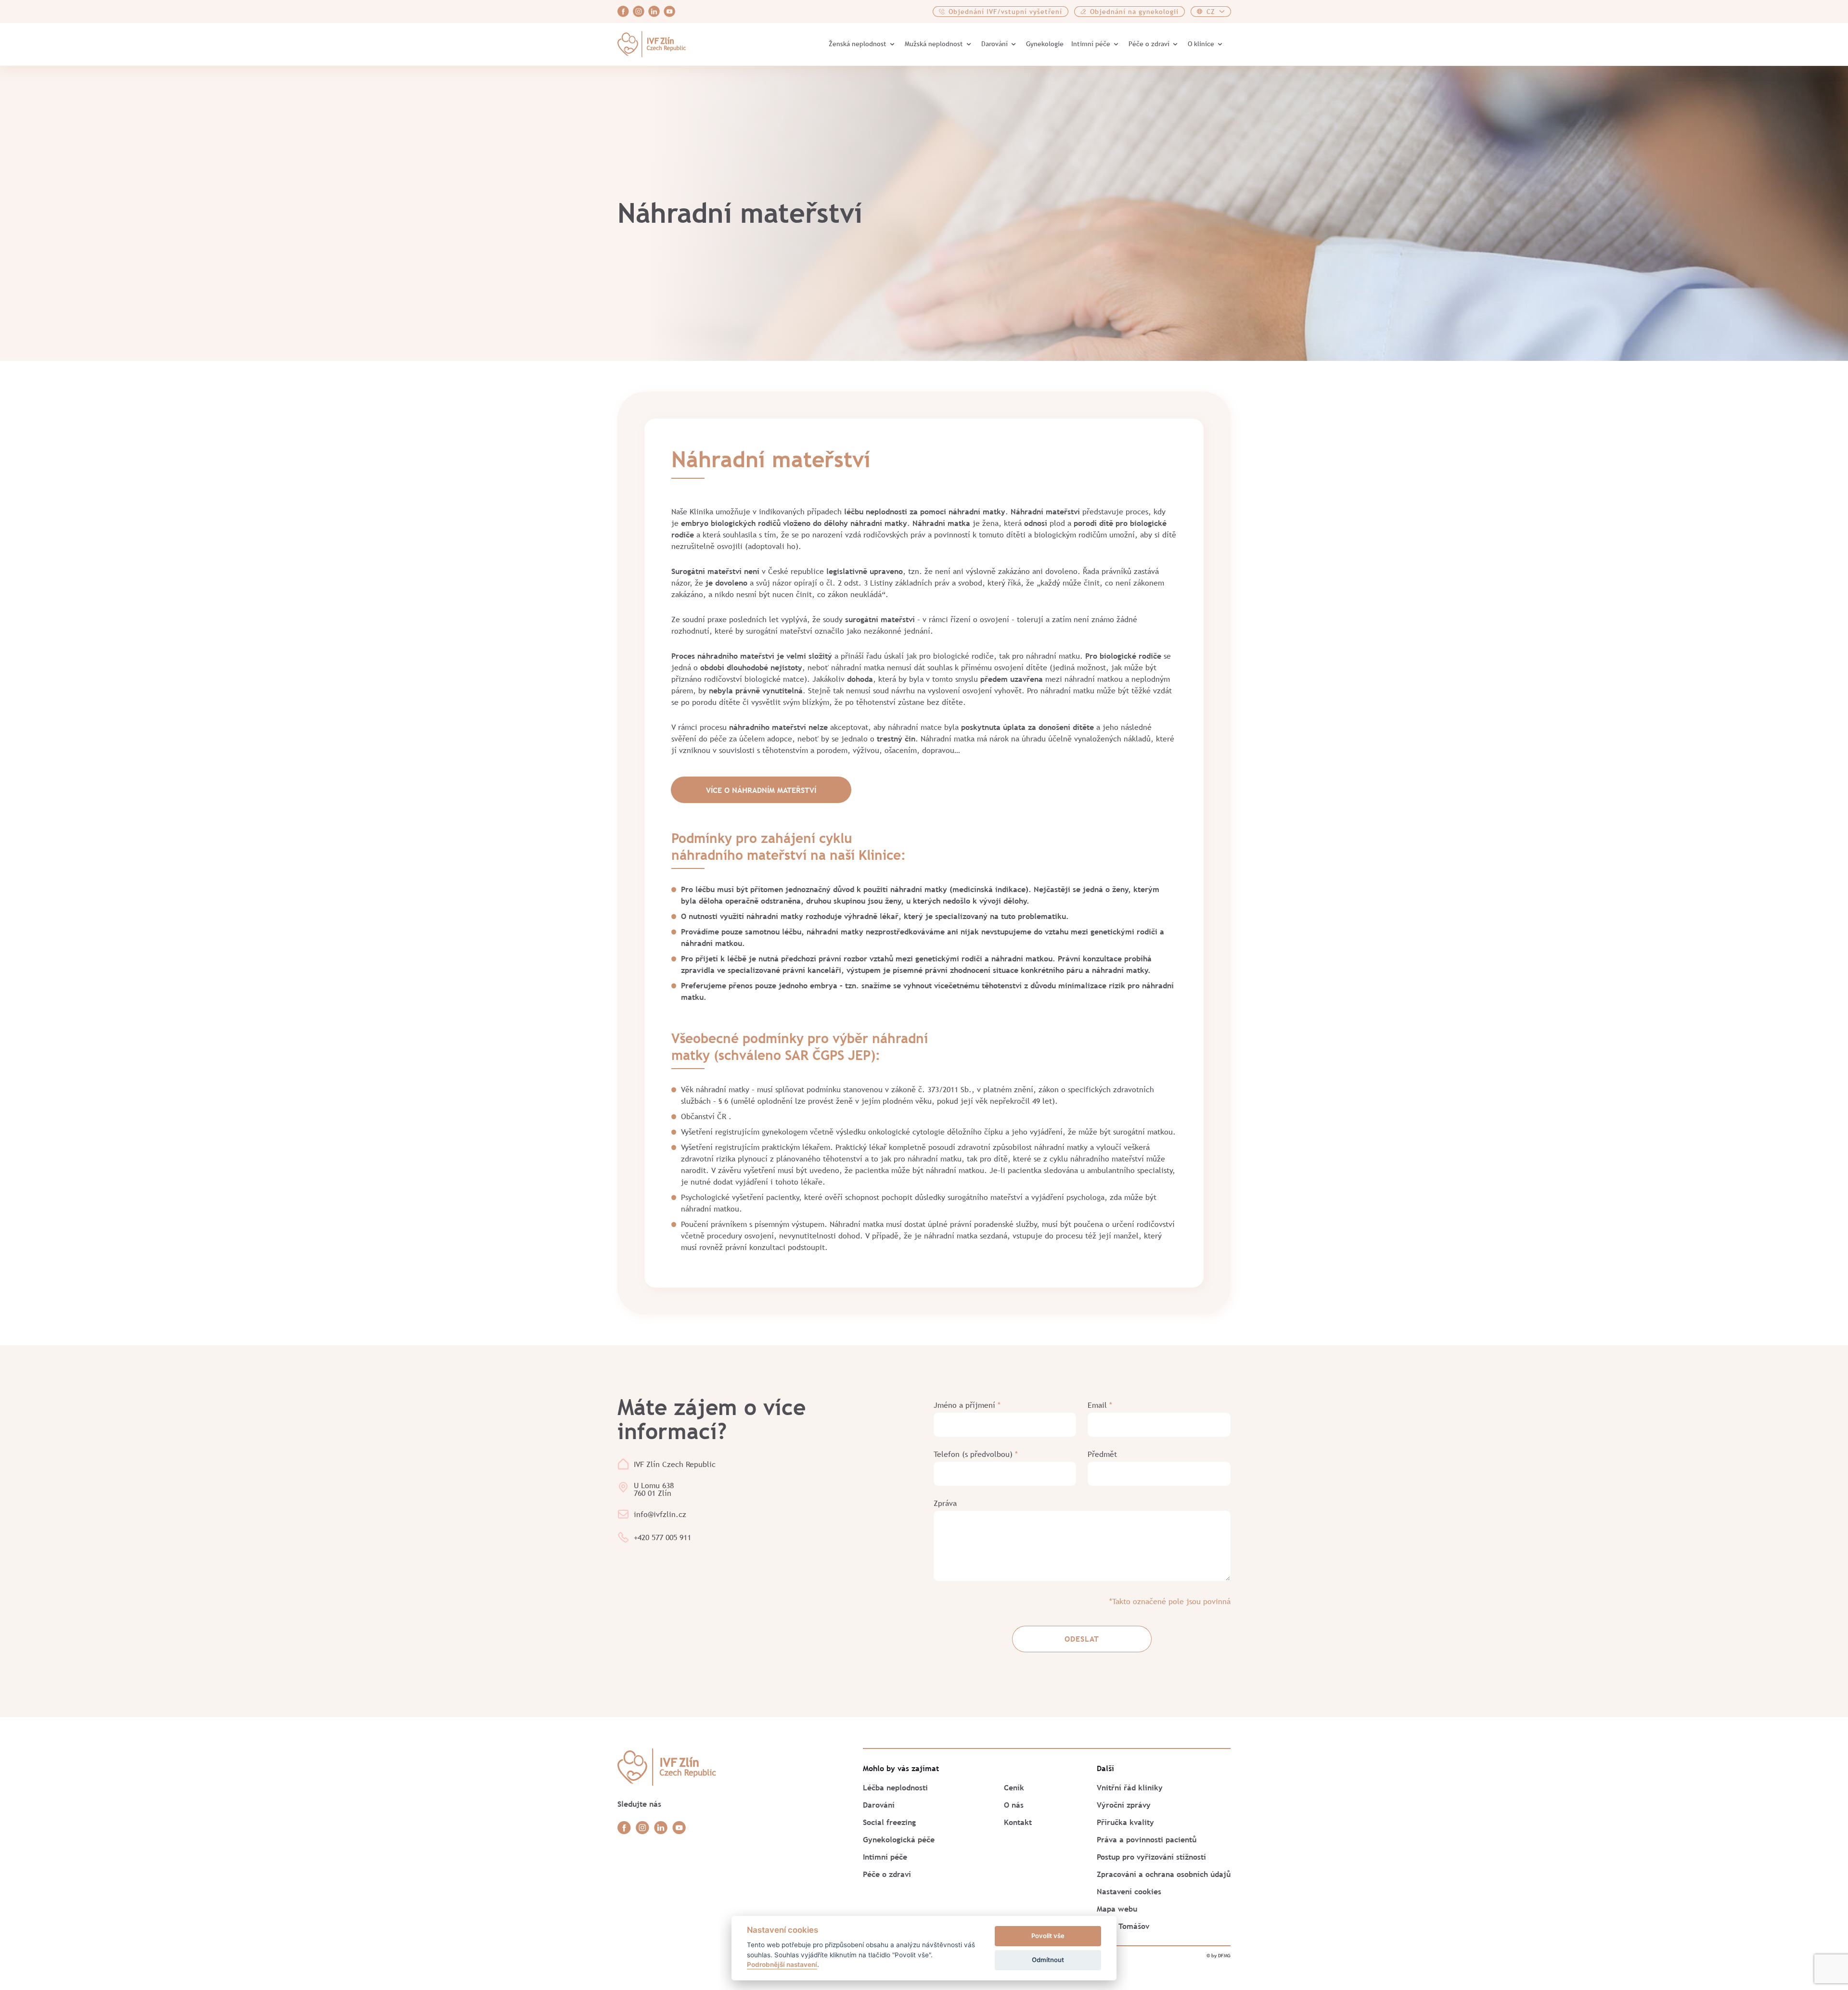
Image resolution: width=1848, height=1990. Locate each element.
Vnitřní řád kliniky (1130, 1787)
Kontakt (1018, 1822)
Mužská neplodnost (934, 44)
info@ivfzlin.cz (660, 1514)
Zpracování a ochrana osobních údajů (1164, 1874)
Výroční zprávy (1124, 1805)
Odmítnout (1048, 1960)
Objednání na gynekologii (1134, 12)
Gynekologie (1045, 44)
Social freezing (889, 1822)
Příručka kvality (1125, 1822)
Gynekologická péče (899, 1839)
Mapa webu (1117, 1909)
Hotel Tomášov (1123, 1926)
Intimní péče (1091, 44)
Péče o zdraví (1149, 44)
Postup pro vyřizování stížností (1151, 1857)
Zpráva (945, 1503)
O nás (1014, 1805)
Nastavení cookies (1129, 1891)
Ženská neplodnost (858, 44)
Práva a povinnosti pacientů (1147, 1839)
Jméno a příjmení (967, 1405)
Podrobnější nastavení (782, 1964)
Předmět (1102, 1454)
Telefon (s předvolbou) (976, 1454)
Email (1100, 1405)
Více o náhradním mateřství (761, 790)
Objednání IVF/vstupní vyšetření (1005, 12)
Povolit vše (1048, 1936)
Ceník (1014, 1787)
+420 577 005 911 (662, 1537)
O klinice (1201, 44)
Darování (995, 44)
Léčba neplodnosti (895, 1787)
